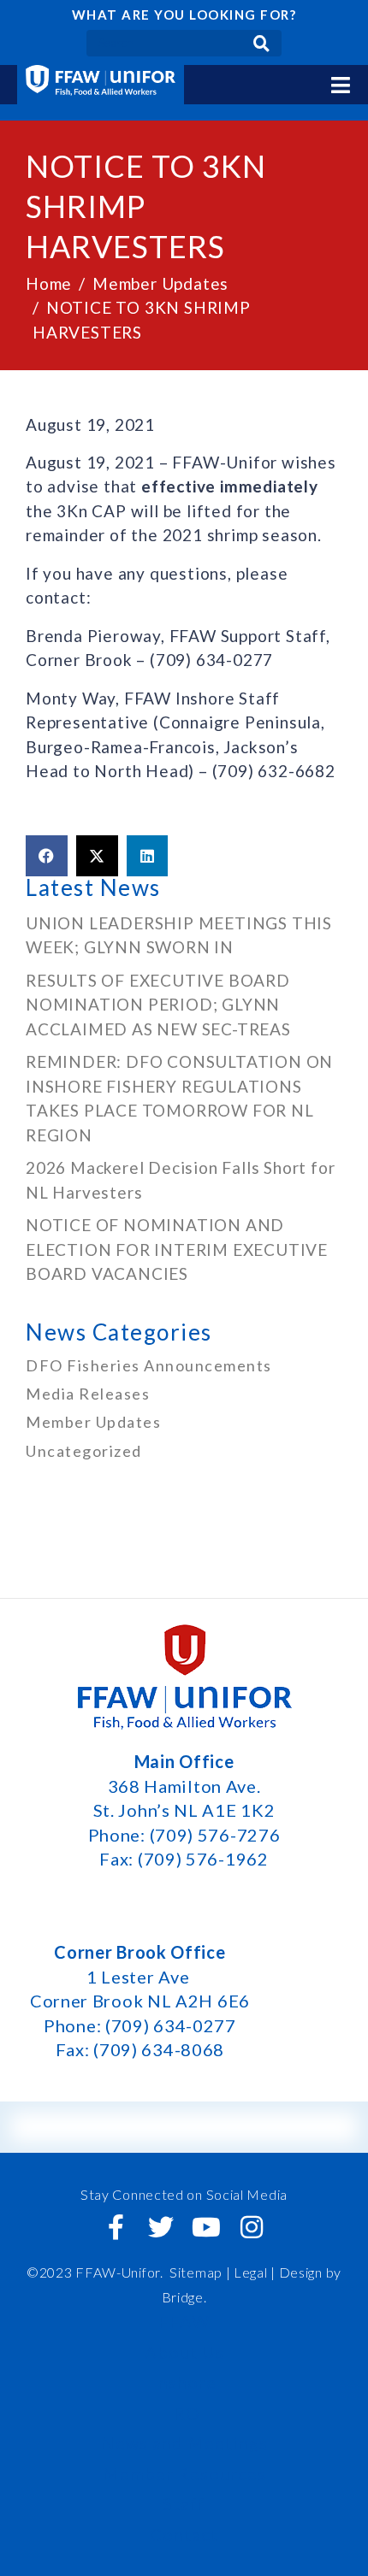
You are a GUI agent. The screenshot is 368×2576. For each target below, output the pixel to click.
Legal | (255, 2272)
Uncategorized (84, 1451)
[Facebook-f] (116, 2227)
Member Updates (93, 1422)
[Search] (261, 43)
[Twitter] (162, 2227)
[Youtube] (206, 2227)
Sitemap (196, 2272)
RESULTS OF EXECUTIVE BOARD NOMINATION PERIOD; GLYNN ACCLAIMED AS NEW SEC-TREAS (158, 1005)
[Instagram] (252, 2227)
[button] (47, 856)
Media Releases (88, 1394)
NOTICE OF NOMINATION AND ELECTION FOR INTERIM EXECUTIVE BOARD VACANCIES (177, 1249)
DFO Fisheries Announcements (149, 1365)
